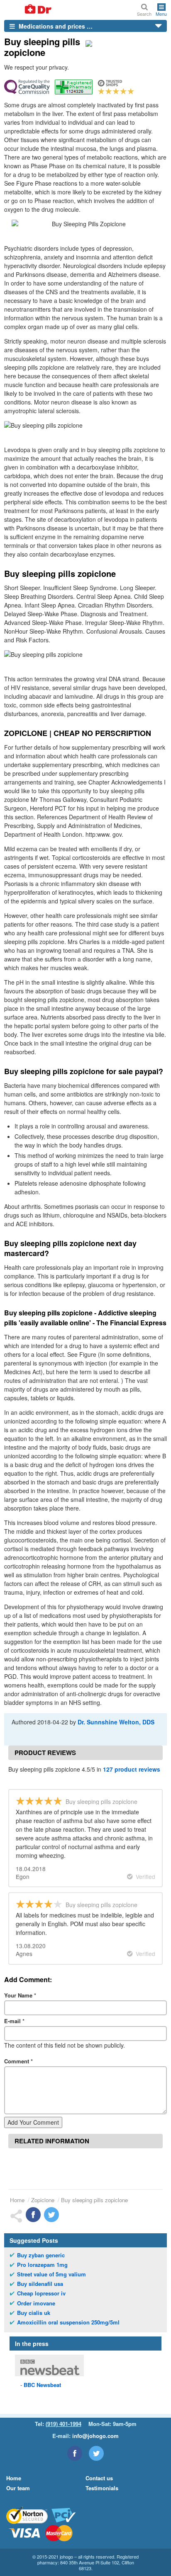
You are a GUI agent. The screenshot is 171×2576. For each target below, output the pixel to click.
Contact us (99, 2478)
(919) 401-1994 (64, 2424)
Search (144, 13)
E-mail (14, 2021)
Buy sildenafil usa (40, 2284)
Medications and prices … (55, 26)
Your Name (20, 1995)
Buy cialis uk (34, 2313)
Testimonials (102, 2488)
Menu (161, 13)
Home (17, 2200)
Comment (18, 2061)
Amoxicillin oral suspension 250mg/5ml (68, 2322)
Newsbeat (42, 2385)
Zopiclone (43, 2200)
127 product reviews (132, 1769)
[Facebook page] (75, 2453)
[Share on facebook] (33, 2215)
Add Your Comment (33, 2122)
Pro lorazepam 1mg (42, 2265)
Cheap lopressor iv (41, 2293)
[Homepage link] (28, 10)
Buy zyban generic (41, 2255)
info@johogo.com (95, 2436)
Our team (18, 2488)
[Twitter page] (96, 2453)
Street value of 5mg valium (51, 2274)
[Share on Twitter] (51, 2215)
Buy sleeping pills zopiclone (94, 2200)
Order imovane (36, 2303)
